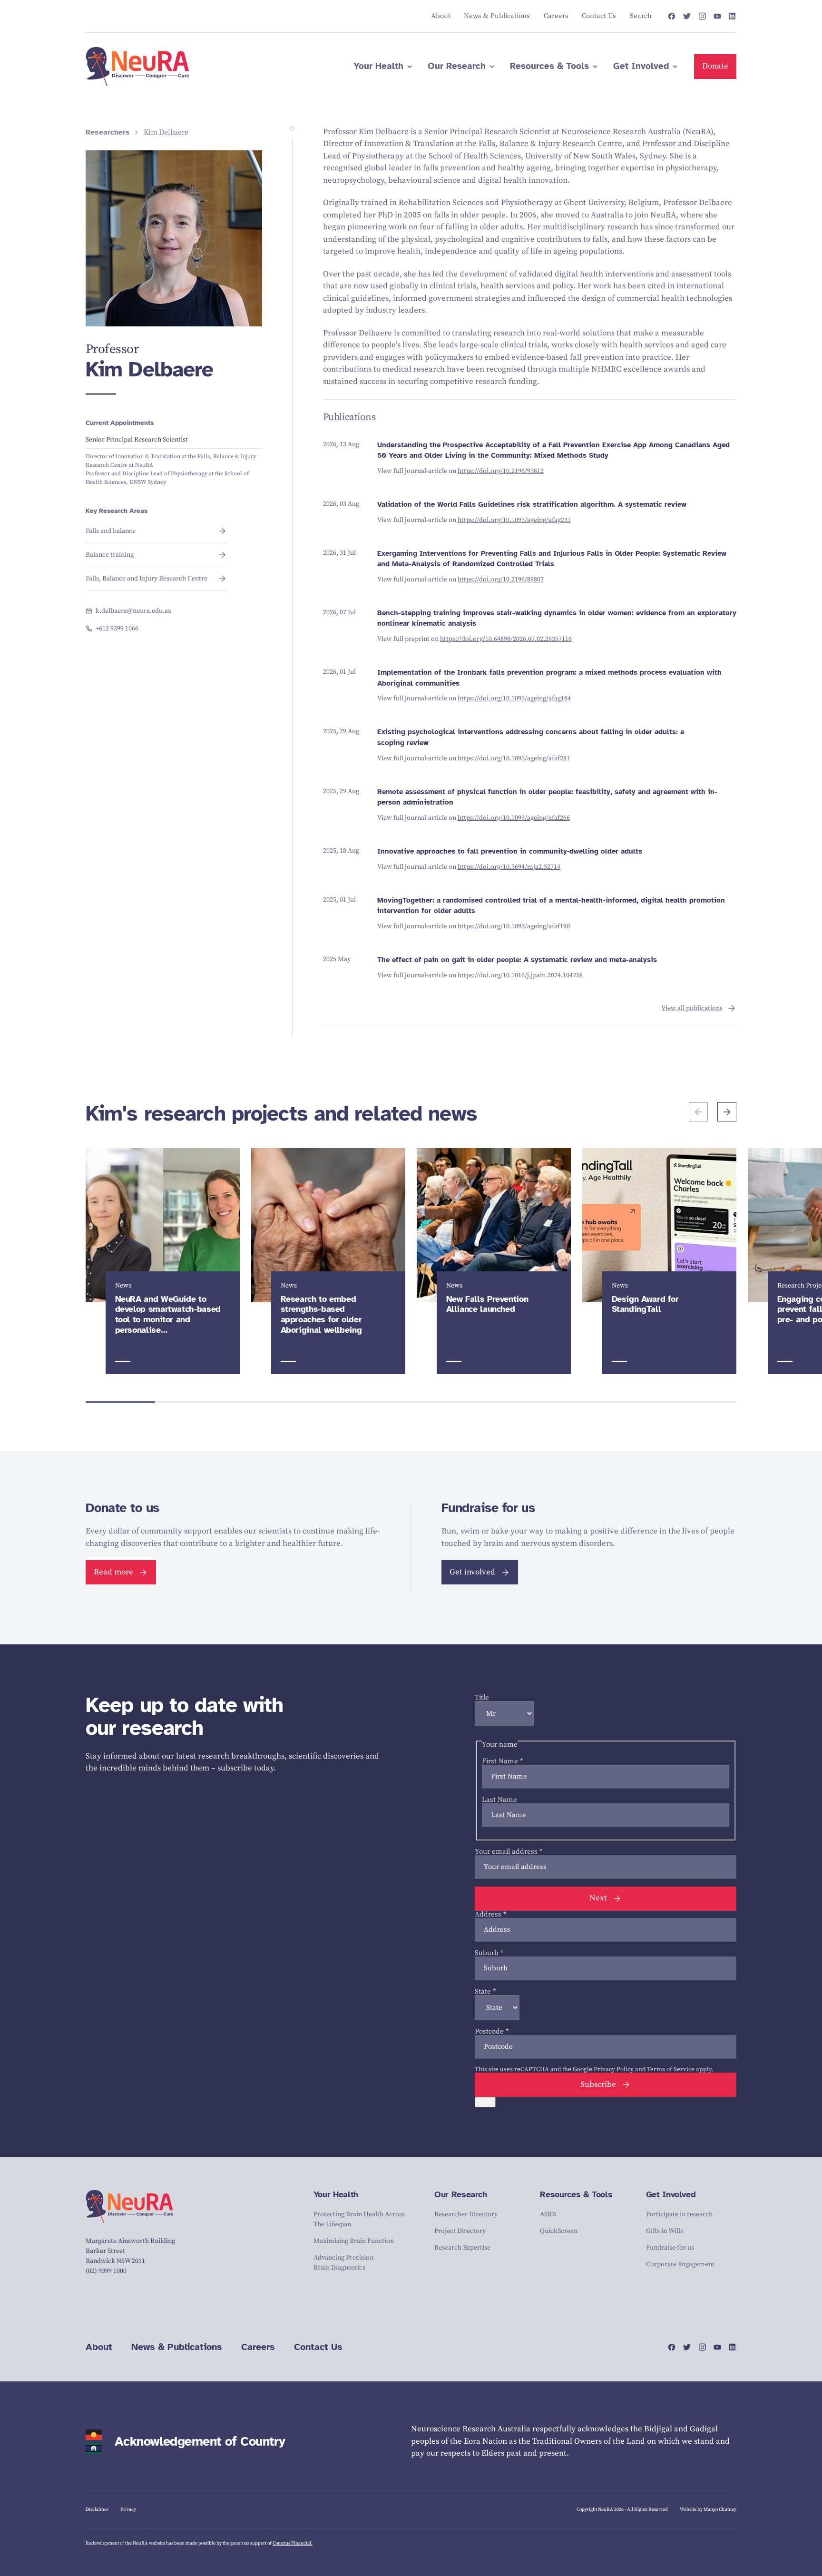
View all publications (692, 1008)
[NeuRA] (138, 67)
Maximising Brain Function (354, 2241)
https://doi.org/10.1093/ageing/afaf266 (514, 818)
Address (491, 1914)
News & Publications (177, 2347)
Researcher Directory (466, 2214)
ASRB (548, 2214)
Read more (113, 1572)
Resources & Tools (576, 2194)
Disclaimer (97, 2509)
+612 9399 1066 (117, 629)
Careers (258, 2347)
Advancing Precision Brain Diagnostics (343, 2263)
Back (485, 2102)
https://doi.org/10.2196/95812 (501, 471)
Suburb (489, 1953)
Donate (715, 66)
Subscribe (598, 2084)
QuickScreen (559, 2231)
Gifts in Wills (665, 2231)
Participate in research (679, 2214)
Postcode (492, 2031)
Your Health (336, 2194)
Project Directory (460, 2231)
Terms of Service (671, 2069)
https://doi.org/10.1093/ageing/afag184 (514, 698)
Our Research (461, 2194)
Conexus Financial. (293, 2543)
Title (482, 1697)
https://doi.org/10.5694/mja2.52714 (509, 867)
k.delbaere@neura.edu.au (134, 611)
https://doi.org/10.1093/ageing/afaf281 (514, 758)
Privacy (128, 2509)
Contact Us (318, 2347)
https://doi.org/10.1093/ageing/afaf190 (514, 926)
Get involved (472, 1572)
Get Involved (671, 2194)
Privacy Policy (614, 2069)
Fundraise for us (670, 2248)
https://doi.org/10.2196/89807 (501, 580)
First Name (503, 1761)
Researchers (108, 133)
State (485, 1991)
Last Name (499, 1800)
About (99, 2347)
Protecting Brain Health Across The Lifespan (359, 2219)
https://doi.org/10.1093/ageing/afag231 (514, 520)
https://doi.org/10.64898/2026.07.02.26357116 (506, 639)
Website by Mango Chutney (708, 2509)
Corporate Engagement (680, 2264)
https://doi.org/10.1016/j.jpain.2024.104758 (520, 975)
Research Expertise (462, 2248)
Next (598, 1898)
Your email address (509, 1852)
